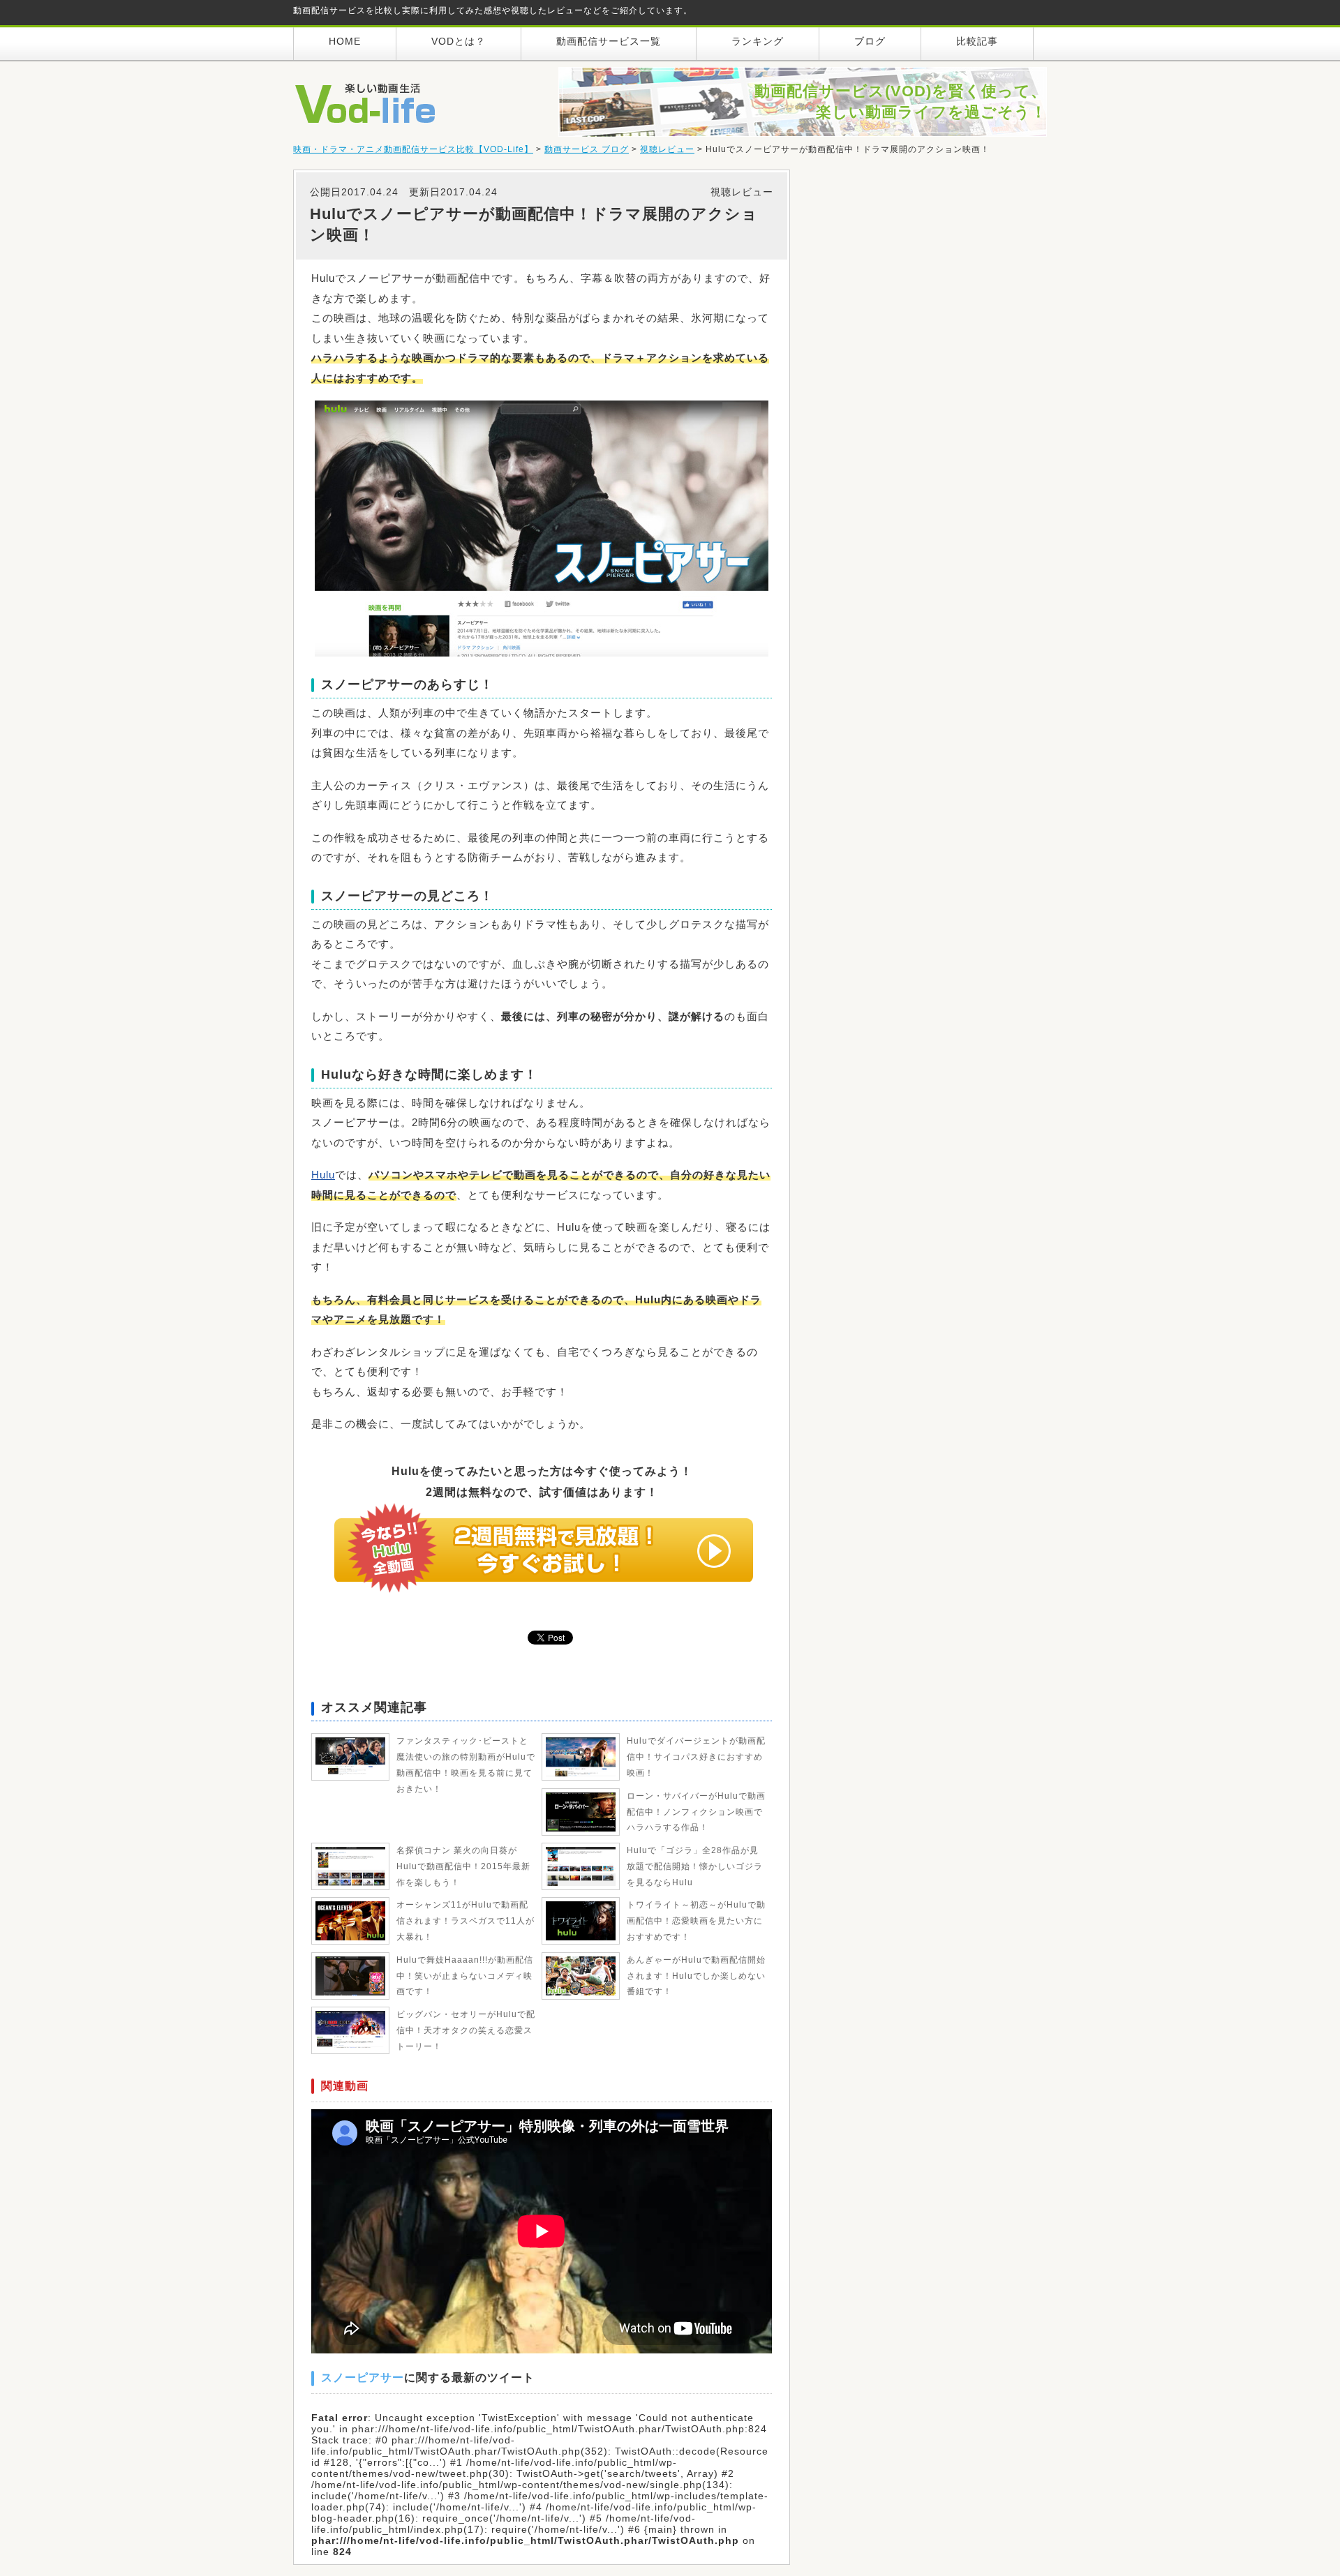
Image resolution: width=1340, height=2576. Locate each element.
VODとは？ (459, 41)
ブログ (870, 41)
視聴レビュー (667, 149)
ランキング (758, 41)
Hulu (323, 1175)
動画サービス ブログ (587, 149)
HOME (345, 41)
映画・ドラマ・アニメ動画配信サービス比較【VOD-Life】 (413, 149)
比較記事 (977, 41)
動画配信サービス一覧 (609, 41)
